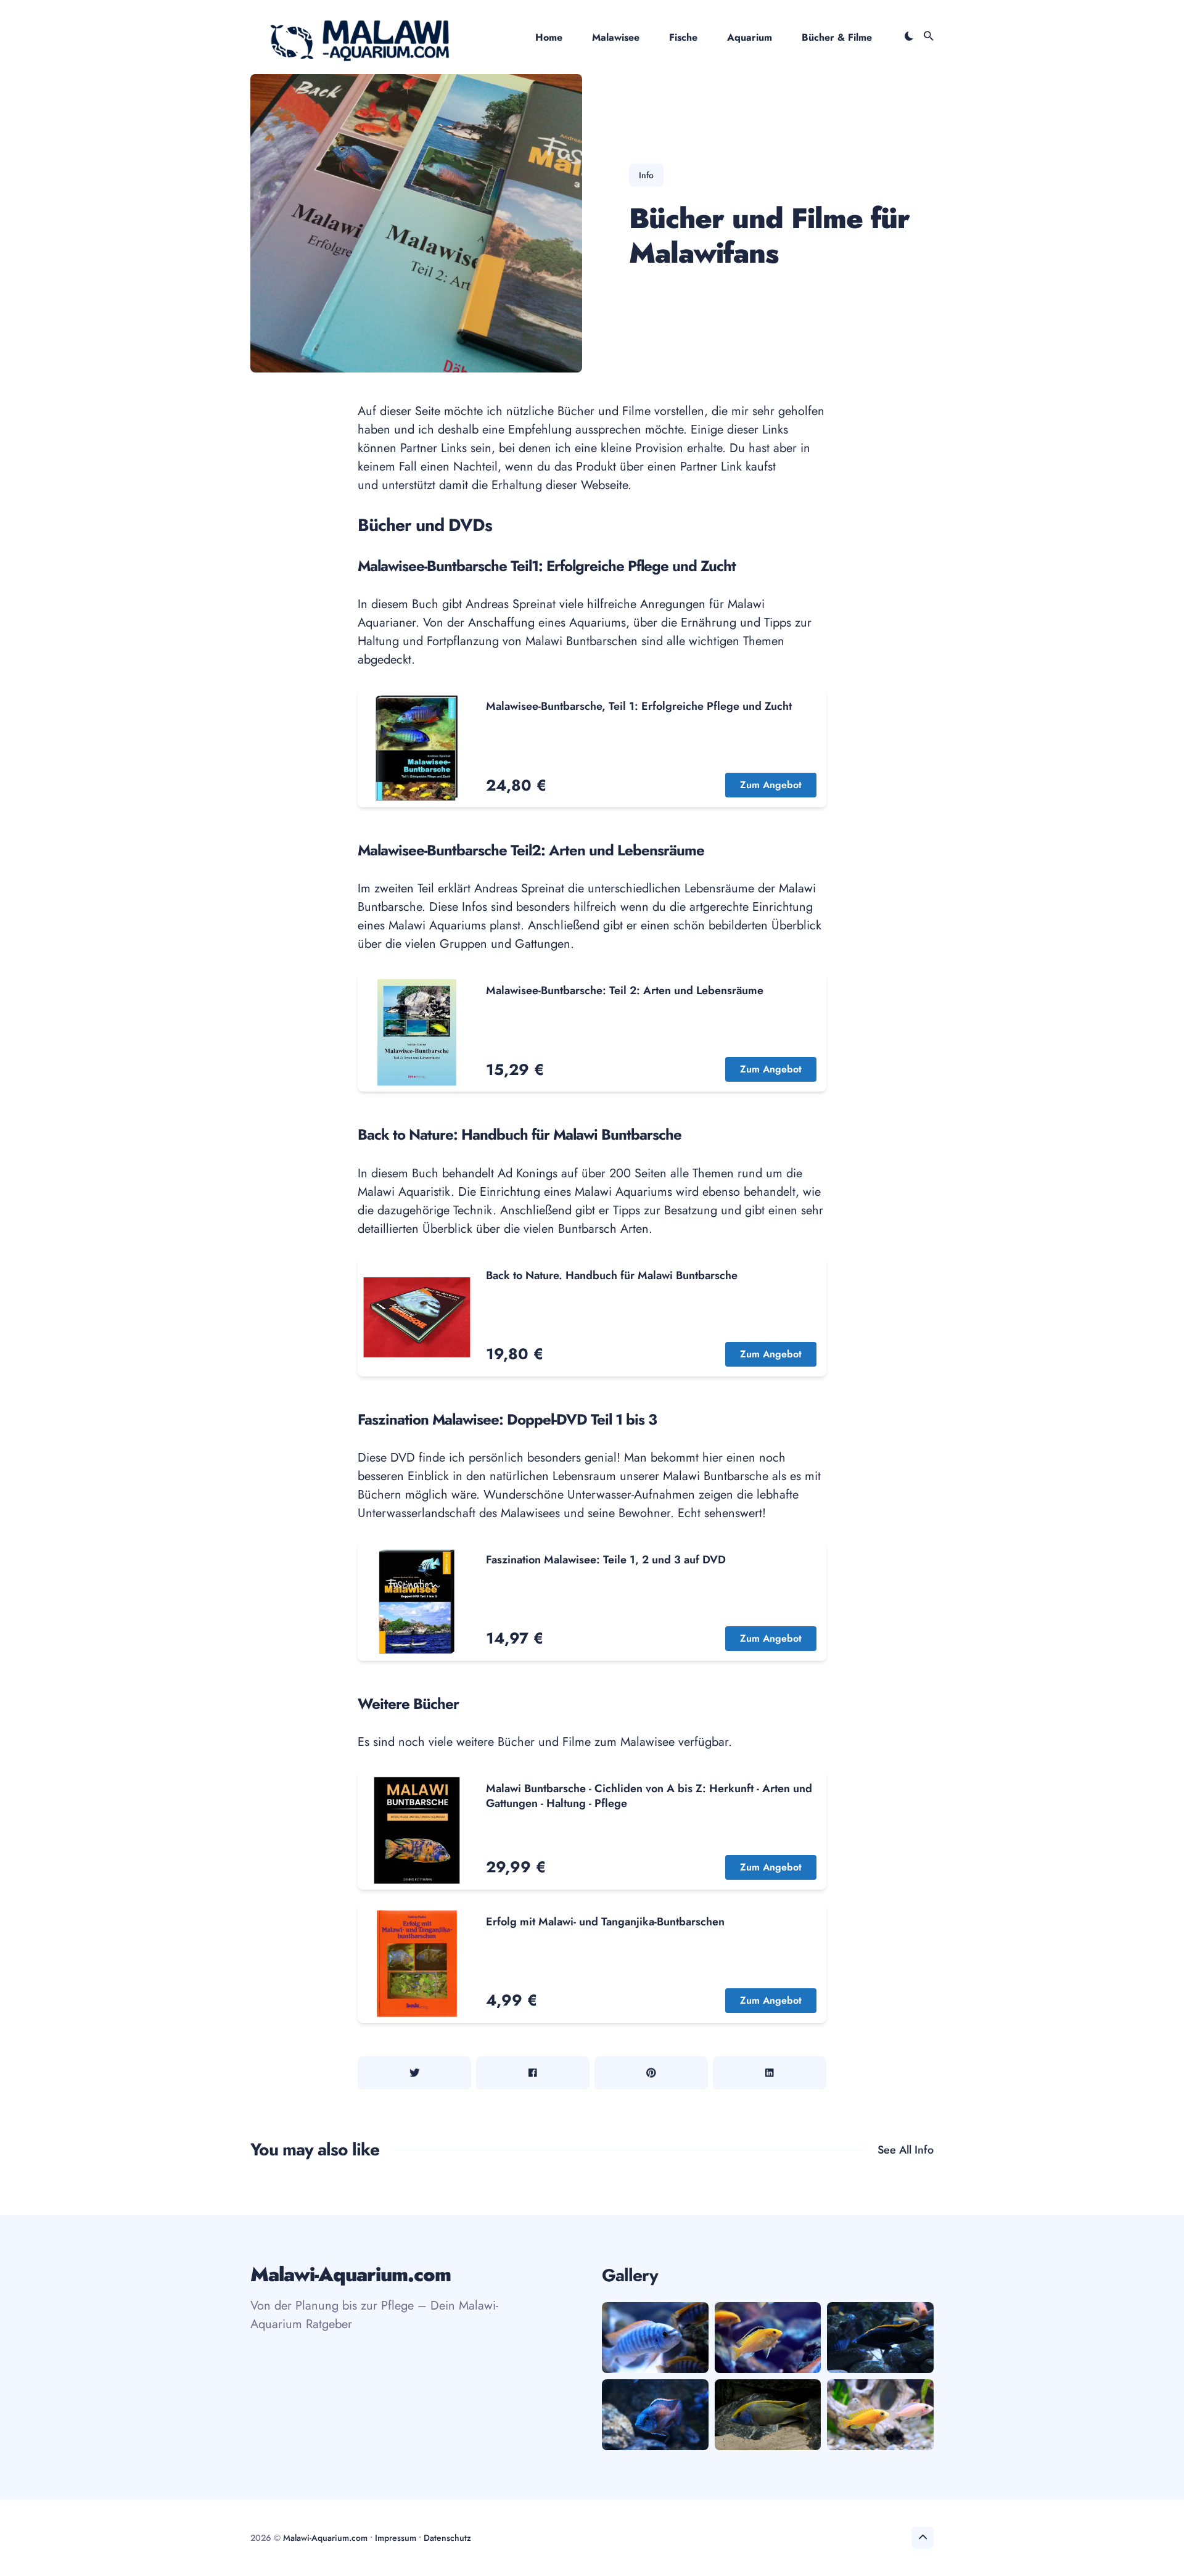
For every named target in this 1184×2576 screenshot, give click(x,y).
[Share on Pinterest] (651, 2073)
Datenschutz (447, 2538)
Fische (683, 37)
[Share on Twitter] (414, 2073)
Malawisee (616, 37)
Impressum (396, 2538)
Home (549, 37)
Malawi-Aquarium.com (325, 2538)
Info (646, 175)
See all (906, 2150)
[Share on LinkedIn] (770, 2073)
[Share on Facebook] (533, 2073)
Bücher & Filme (837, 37)
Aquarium (750, 37)
